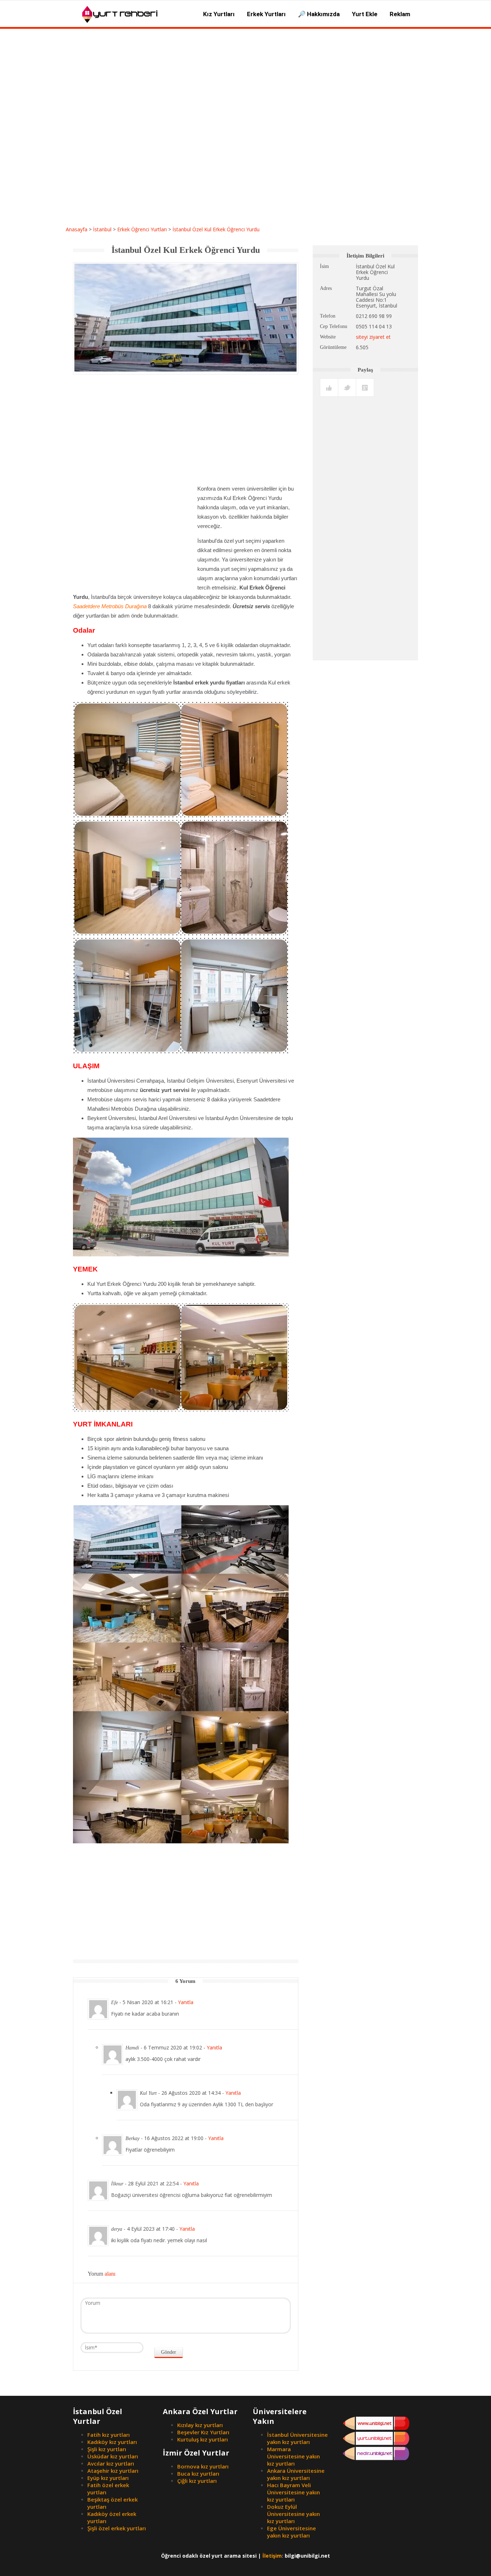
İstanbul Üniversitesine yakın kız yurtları (297, 2438)
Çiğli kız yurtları (197, 2481)
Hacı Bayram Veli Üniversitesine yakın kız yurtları (293, 2492)
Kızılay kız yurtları (200, 2425)
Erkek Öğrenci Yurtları (142, 229)
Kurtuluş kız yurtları (203, 2439)
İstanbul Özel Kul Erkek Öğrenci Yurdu (216, 229)
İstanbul (102, 229)
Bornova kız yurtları (203, 2466)
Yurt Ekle (365, 14)
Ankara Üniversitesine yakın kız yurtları (296, 2474)
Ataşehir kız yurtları (113, 2471)
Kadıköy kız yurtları (112, 2442)
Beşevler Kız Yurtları (203, 2432)
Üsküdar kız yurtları (113, 2456)
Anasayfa (77, 229)
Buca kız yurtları (198, 2473)
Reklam (400, 14)
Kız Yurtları (219, 14)
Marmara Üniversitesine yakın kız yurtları (293, 2456)
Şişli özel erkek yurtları (117, 2528)
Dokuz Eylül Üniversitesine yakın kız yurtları (293, 2514)
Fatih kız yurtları (109, 2435)
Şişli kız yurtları (107, 2449)
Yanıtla (186, 2002)
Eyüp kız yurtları (108, 2478)
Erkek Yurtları (266, 14)
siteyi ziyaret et (373, 337)
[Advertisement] (245, 214)
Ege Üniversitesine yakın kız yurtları (292, 2532)
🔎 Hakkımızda (319, 14)
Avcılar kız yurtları (111, 2463)
